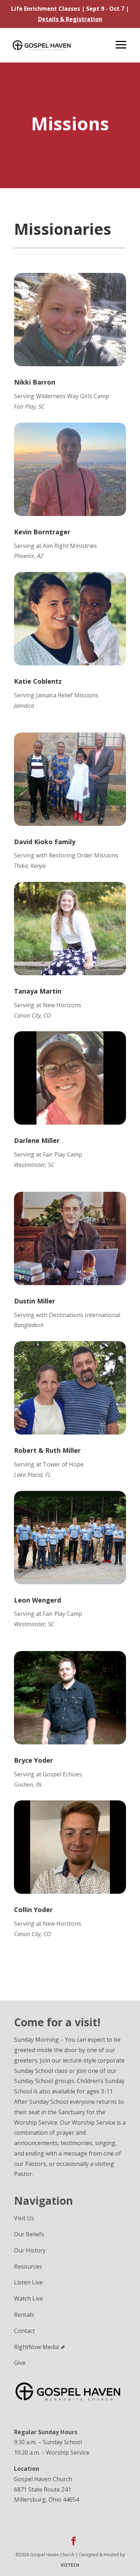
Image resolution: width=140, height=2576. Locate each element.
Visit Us (24, 2218)
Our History (30, 2250)
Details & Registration (70, 19)
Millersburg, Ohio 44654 (46, 2500)
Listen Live (28, 2282)
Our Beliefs (29, 2234)
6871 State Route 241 (43, 2489)
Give (20, 2363)
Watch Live (29, 2298)
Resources (28, 2266)
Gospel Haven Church (43, 2479)
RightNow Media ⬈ (39, 2347)
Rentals (24, 2315)
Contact (24, 2331)
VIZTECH (70, 2565)
